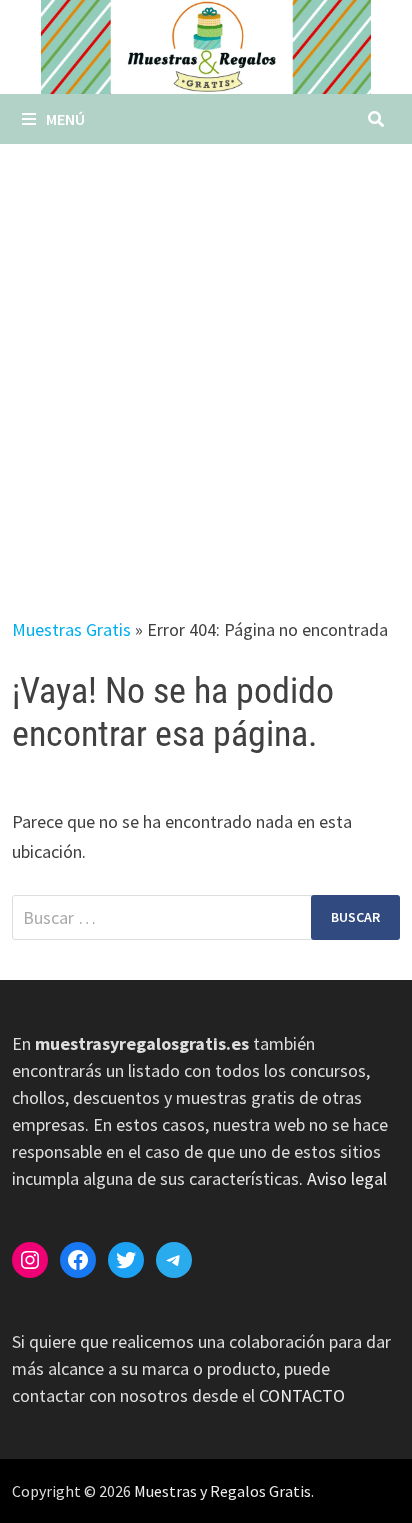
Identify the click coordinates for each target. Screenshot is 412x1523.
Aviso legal (347, 1178)
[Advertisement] (206, 360)
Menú (65, 119)
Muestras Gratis (71, 629)
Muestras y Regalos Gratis (222, 1491)
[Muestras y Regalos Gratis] (206, 45)
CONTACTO (302, 1395)
